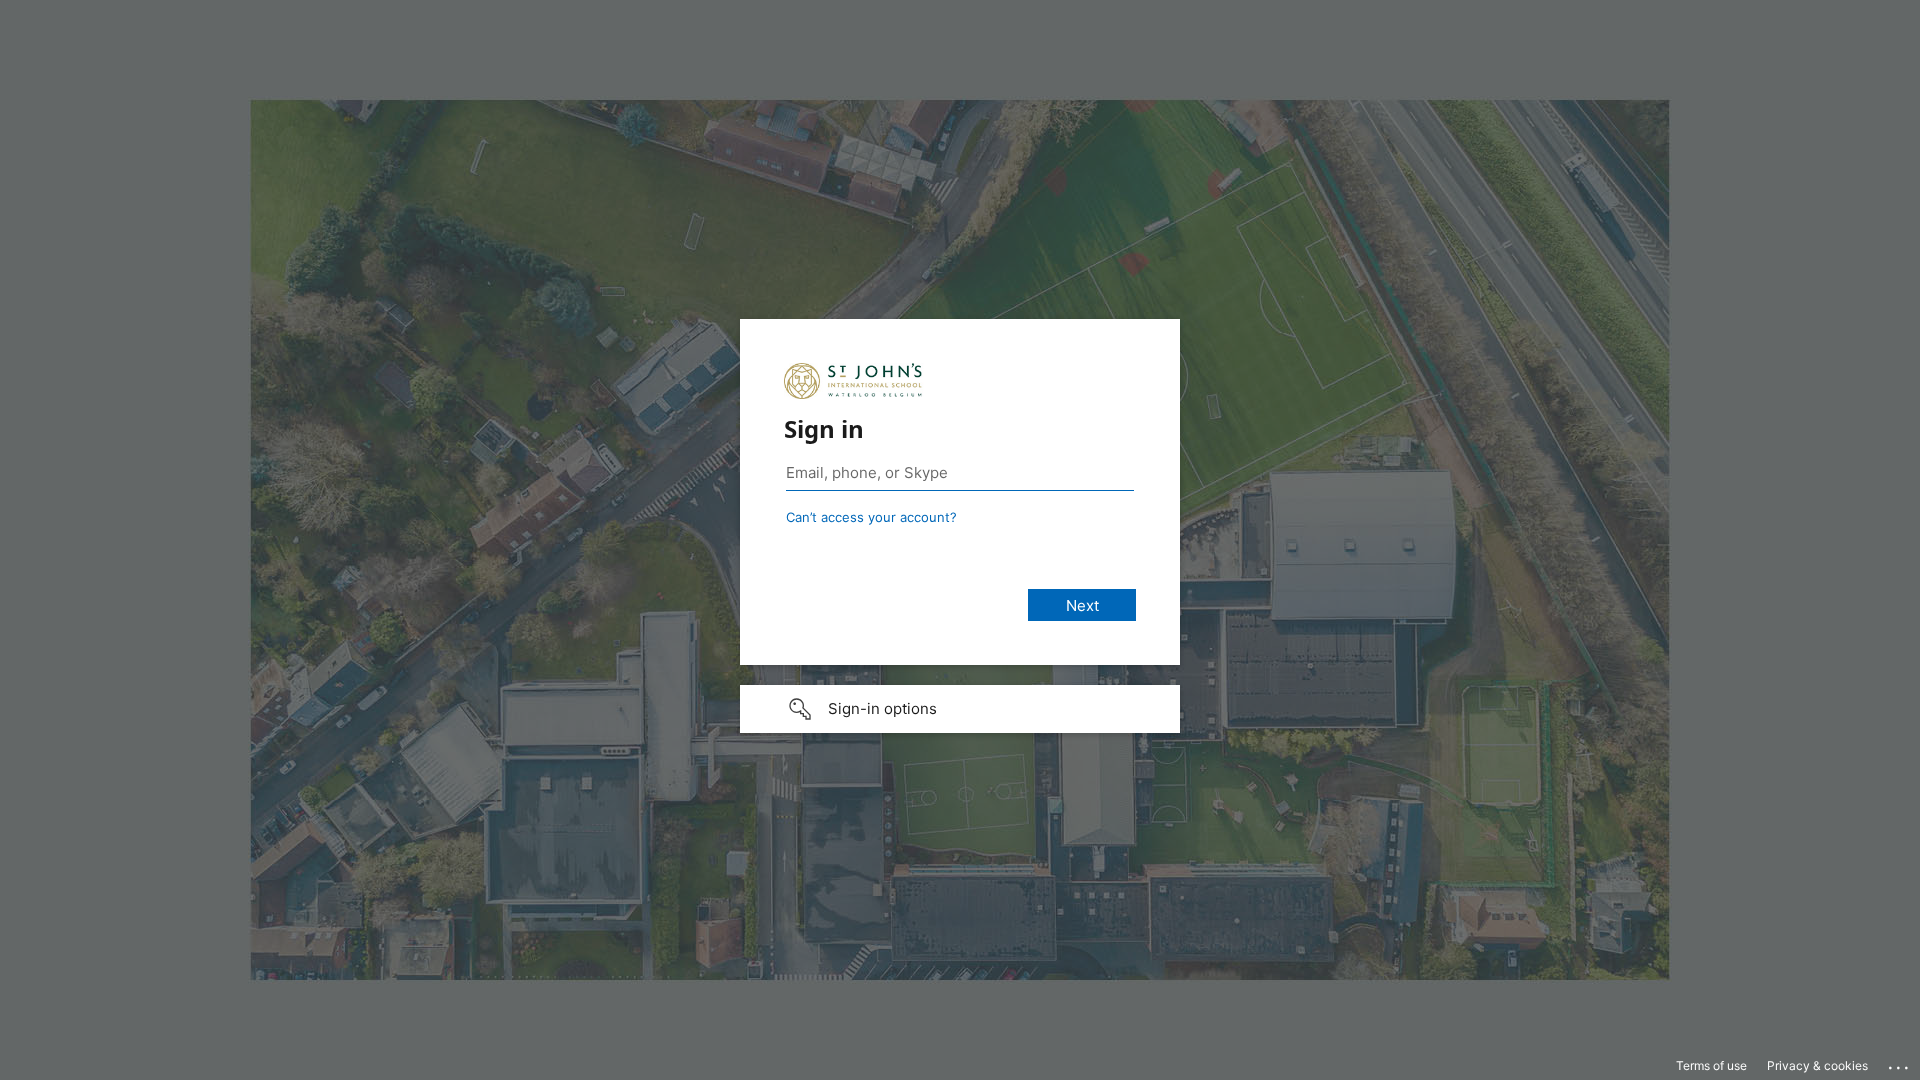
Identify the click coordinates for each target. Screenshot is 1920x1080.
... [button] (1900, 1063)
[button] (960, 709)
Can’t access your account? (871, 517)
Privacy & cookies (1817, 1065)
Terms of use (1711, 1065)
